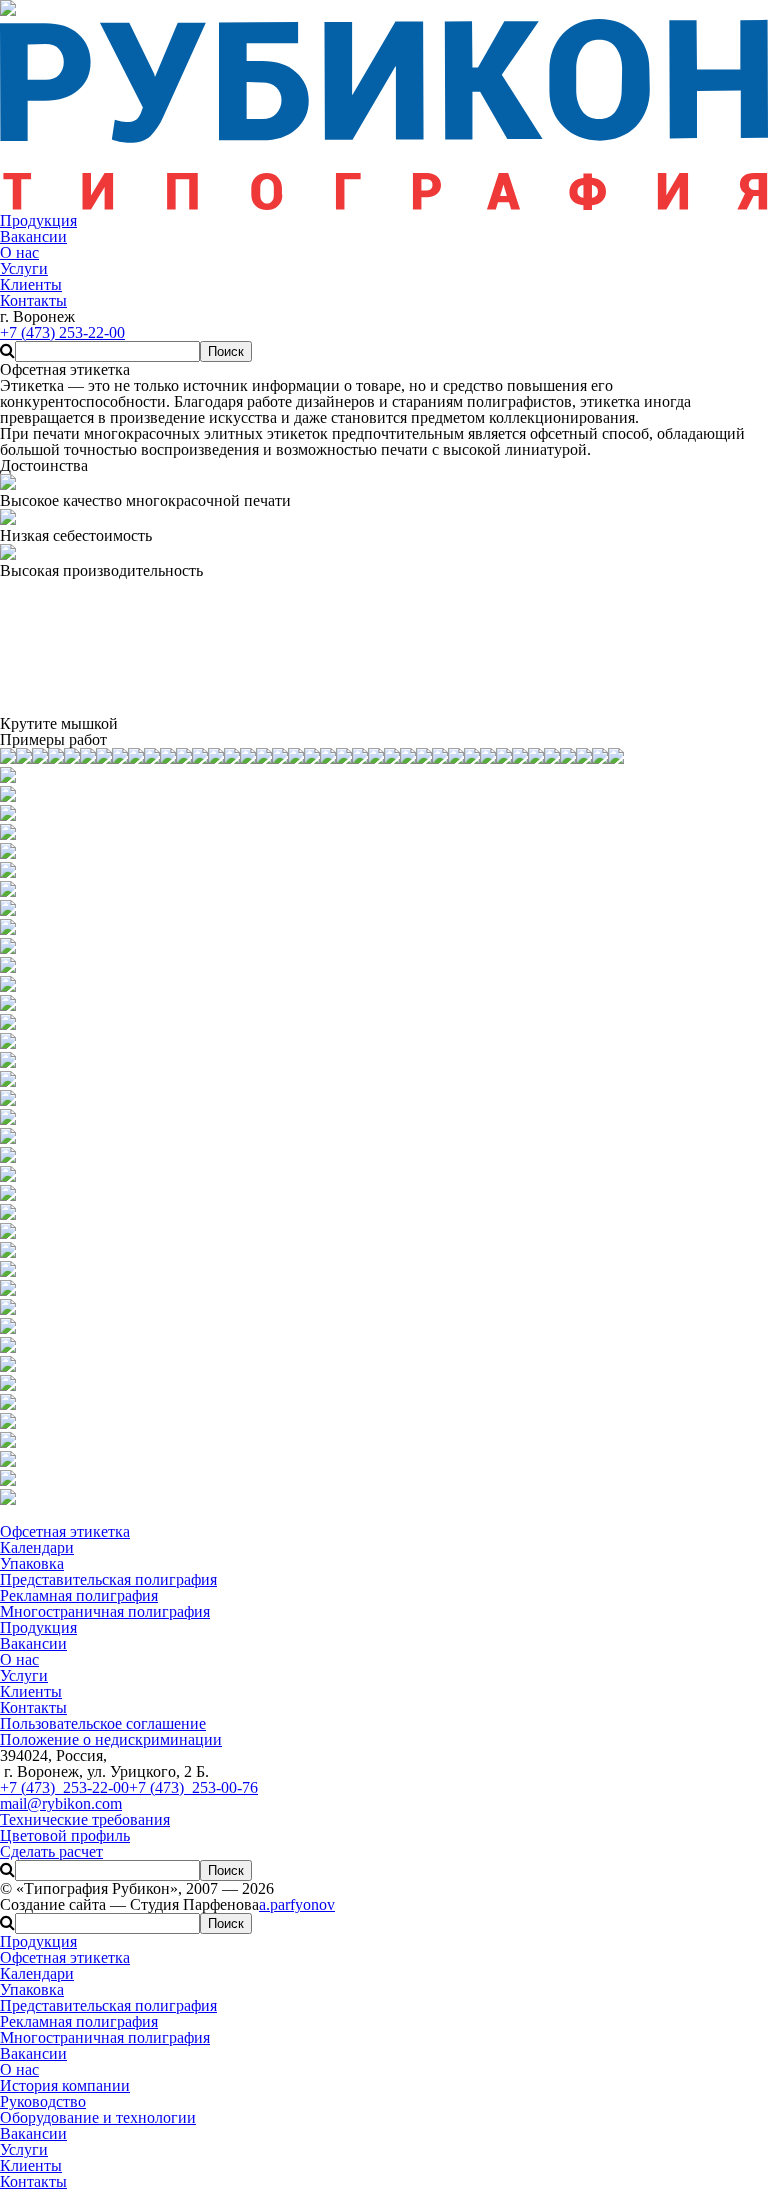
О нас (19, 2069)
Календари (37, 1973)
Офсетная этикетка (65, 1957)
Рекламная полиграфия (79, 2021)
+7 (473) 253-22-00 (64, 1787)
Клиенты (31, 2165)
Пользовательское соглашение (103, 1723)
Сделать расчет (51, 1851)
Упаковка (32, 1989)
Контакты (33, 2181)
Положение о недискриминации (111, 1739)
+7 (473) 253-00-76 (193, 1787)
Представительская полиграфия (108, 2005)
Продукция (38, 1941)
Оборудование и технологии (98, 2117)
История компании (65, 2085)
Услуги (24, 2149)
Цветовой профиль (65, 1835)
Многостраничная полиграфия (105, 2037)
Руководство (43, 2101)
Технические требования (85, 1819)
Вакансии (33, 2053)
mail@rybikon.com (61, 1803)
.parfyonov (297, 1904)
